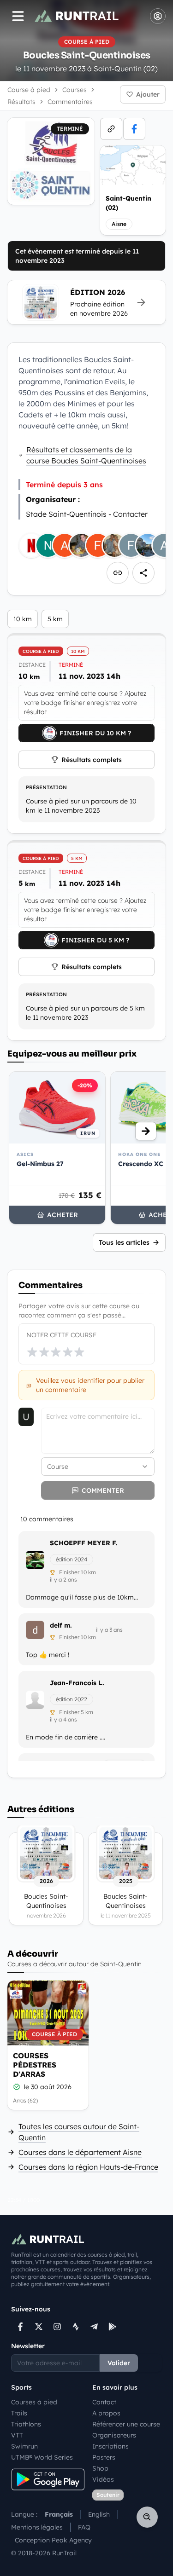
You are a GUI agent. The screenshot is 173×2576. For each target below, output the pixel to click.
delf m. (61, 1625)
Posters (104, 2457)
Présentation (46, 787)
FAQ (84, 2527)
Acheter (63, 1215)
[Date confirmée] (17, 2087)
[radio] (32, 1352)
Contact (104, 2402)
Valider (119, 2363)
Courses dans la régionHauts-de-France (88, 2167)
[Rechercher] (147, 2517)
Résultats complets (92, 760)
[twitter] (39, 2327)
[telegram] (94, 2327)
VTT (17, 2435)
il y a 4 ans (63, 1719)
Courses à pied (34, 2402)
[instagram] (57, 2327)
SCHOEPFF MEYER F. (84, 1543)
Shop (100, 2468)
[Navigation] (18, 16)
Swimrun (24, 2446)
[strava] (76, 2327)
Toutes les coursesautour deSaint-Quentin (79, 2132)
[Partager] (143, 573)
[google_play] (113, 2327)
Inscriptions (110, 2446)
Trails (19, 2413)
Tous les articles (124, 1242)
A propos (106, 2413)
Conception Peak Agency (53, 2540)
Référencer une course (126, 2424)
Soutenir (108, 2495)
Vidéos (103, 2479)
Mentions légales (37, 2527)
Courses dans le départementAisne (80, 2152)
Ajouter (148, 94)
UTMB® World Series (42, 2457)
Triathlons (26, 2424)
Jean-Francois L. (77, 1683)
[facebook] (134, 129)
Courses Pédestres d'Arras (35, 2065)
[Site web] (111, 129)
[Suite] (146, 1131)
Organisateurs (114, 2435)
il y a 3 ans (109, 1630)
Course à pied (29, 90)
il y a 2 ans (63, 1580)
